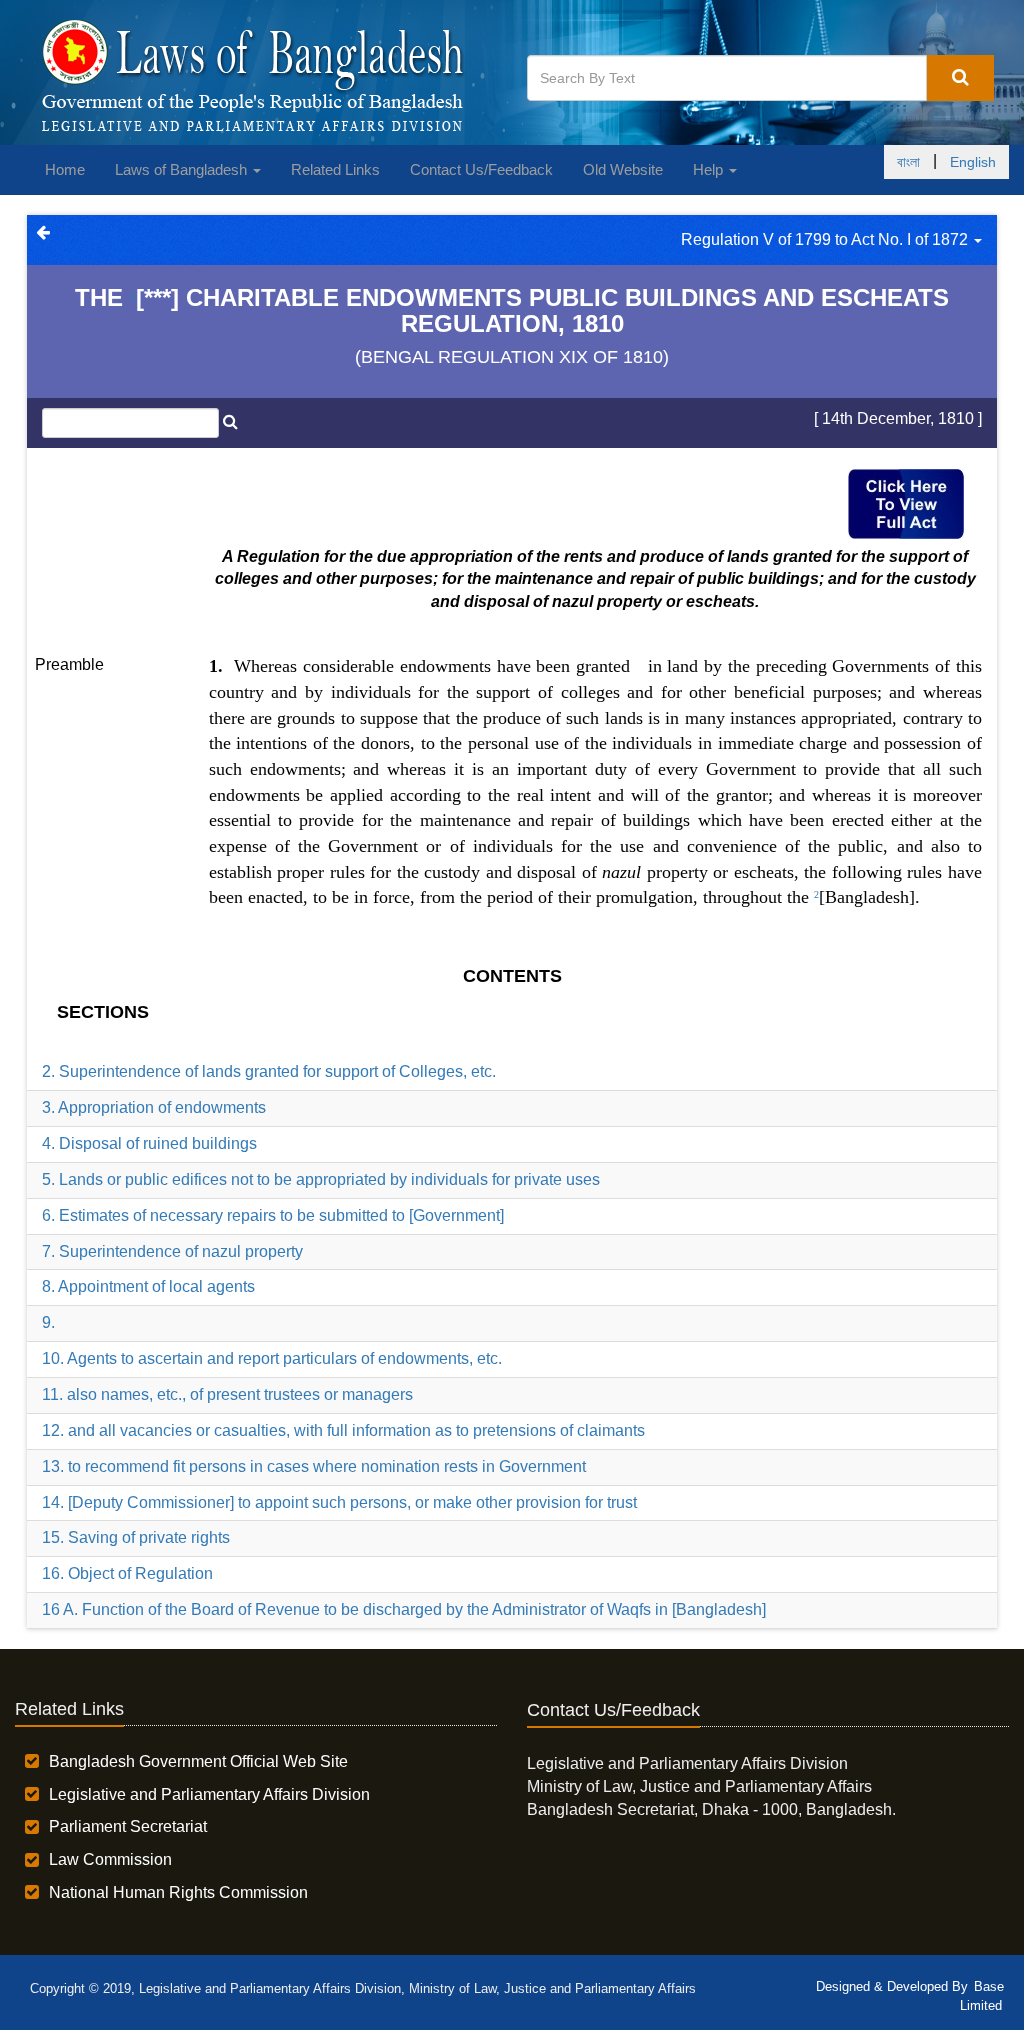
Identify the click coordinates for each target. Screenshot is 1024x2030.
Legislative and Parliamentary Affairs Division (209, 1794)
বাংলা (908, 162)
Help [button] (710, 169)
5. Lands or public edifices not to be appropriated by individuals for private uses (321, 1179)
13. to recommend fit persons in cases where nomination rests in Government (314, 1466)
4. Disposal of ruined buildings (149, 1143)
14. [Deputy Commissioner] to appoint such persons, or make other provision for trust (339, 1502)
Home (65, 169)
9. (48, 1322)
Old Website (623, 169)
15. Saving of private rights (136, 1537)
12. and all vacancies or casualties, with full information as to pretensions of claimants (343, 1430)
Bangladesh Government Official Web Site (198, 1761)
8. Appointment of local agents (148, 1286)
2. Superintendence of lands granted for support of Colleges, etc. (269, 1071)
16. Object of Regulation (127, 1573)
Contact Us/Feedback (481, 169)
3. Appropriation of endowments (154, 1107)
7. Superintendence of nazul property (172, 1251)
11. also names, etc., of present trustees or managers (227, 1394)
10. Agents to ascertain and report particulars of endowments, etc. (272, 1358)
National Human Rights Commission (178, 1892)
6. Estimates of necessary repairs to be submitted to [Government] (273, 1215)
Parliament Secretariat (128, 1826)
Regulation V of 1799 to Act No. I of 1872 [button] (826, 239)
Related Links (335, 169)
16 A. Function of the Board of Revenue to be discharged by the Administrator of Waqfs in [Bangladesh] (404, 1609)
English (973, 162)
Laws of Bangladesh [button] (183, 169)
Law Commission (110, 1859)
